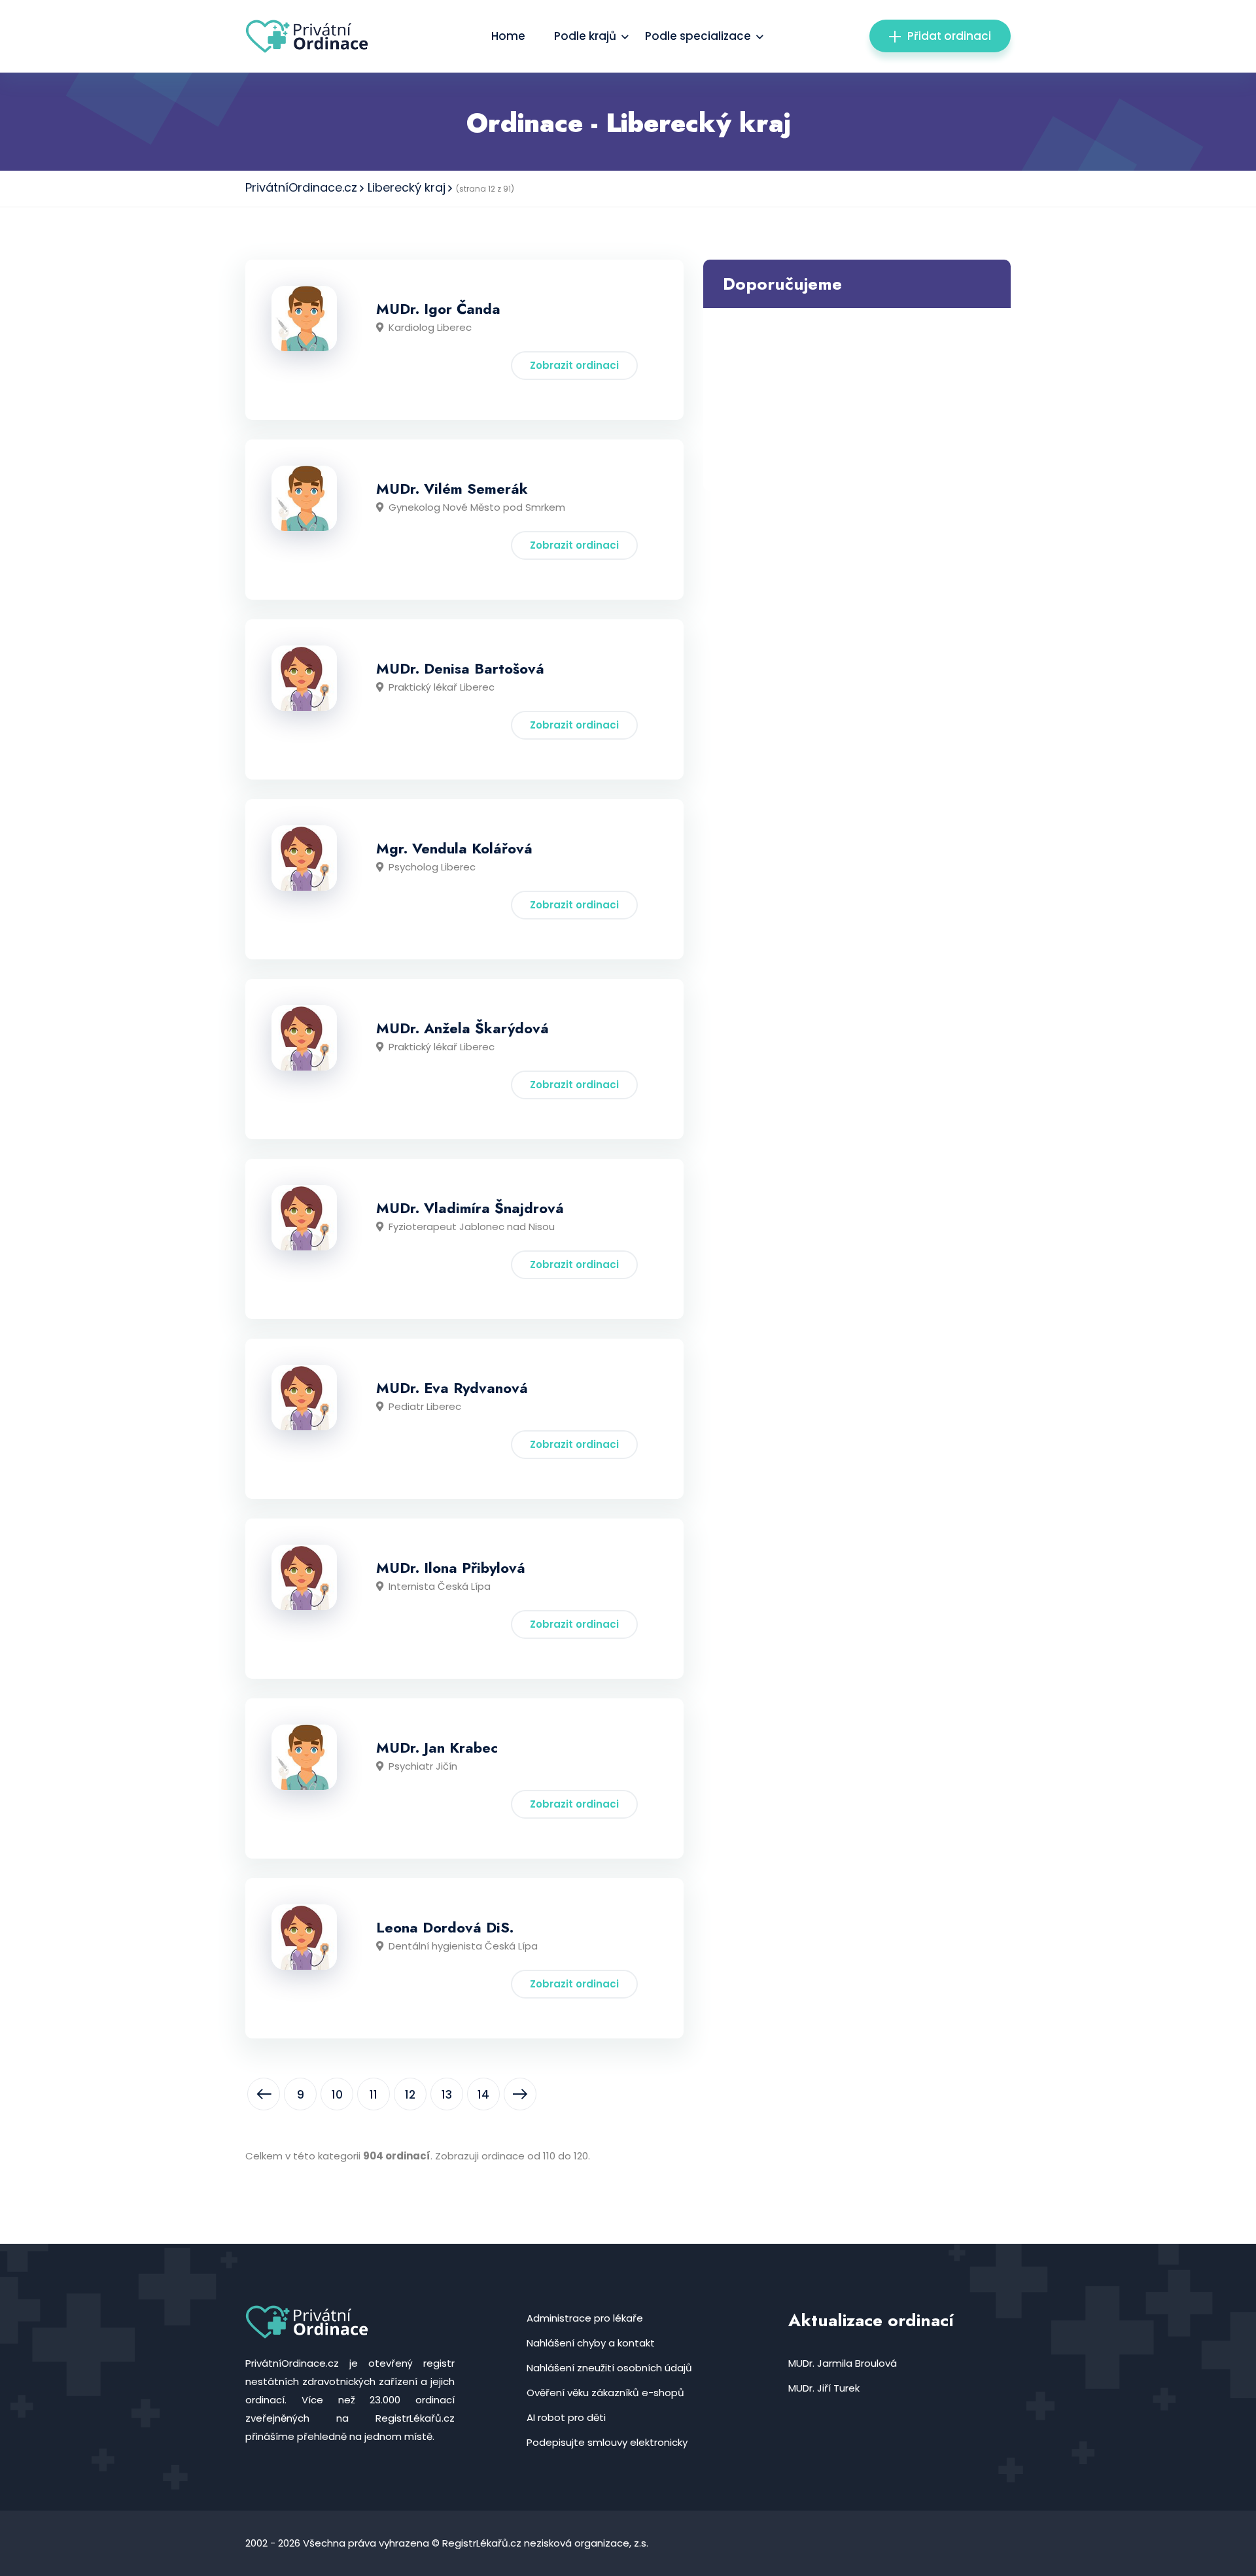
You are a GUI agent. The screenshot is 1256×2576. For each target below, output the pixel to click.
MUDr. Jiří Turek (824, 2388)
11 (374, 2095)
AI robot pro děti (566, 2417)
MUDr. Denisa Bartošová (460, 668)
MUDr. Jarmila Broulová (843, 2363)
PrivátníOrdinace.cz (301, 187)
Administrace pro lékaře (585, 2318)
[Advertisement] (857, 400)
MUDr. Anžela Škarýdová (462, 1028)
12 (410, 2095)
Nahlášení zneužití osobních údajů (609, 2368)
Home (508, 36)
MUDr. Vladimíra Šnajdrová (470, 1208)
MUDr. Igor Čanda (438, 309)
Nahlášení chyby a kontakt (591, 2343)
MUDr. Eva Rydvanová (452, 1388)
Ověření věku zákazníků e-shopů (605, 2393)
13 (447, 2095)
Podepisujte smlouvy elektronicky (607, 2442)
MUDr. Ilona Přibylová (451, 1568)
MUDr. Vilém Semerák (452, 489)
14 (483, 2095)
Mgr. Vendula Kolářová (454, 848)
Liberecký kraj (407, 187)
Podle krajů (585, 36)
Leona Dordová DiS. (445, 1927)
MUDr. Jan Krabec (437, 1747)
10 (337, 2095)
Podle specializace (698, 36)
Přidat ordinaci (949, 36)
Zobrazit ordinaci (574, 365)
